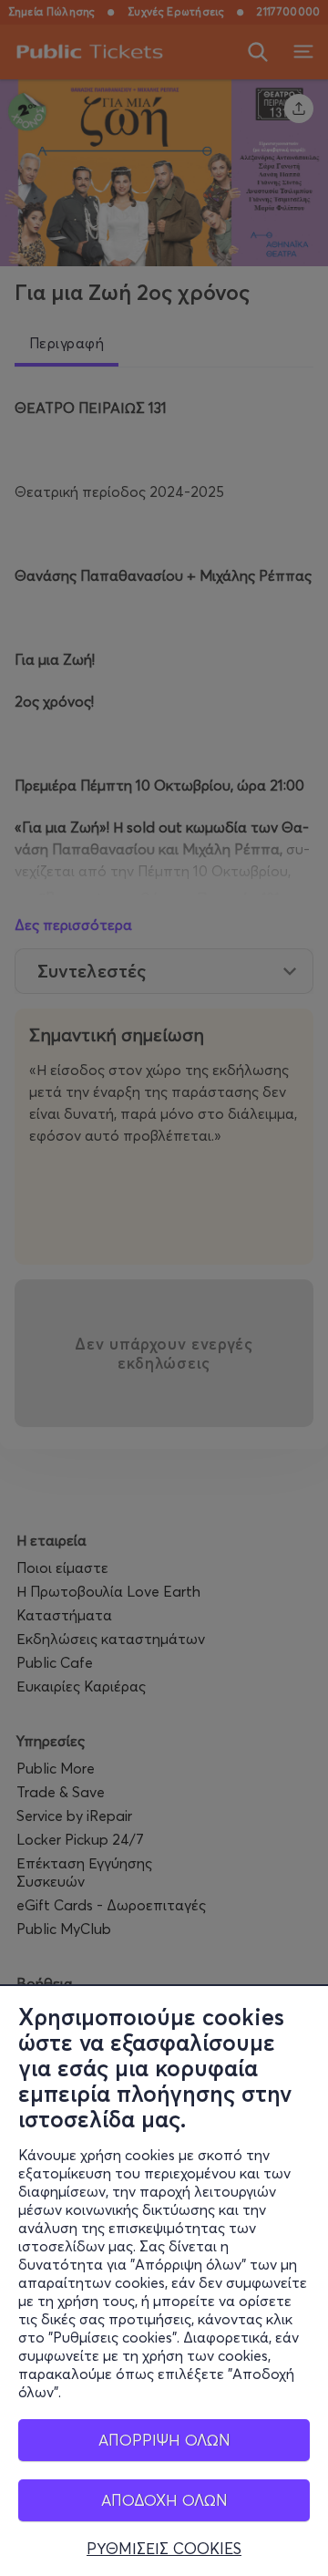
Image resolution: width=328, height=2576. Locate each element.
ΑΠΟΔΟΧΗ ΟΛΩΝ (164, 2500)
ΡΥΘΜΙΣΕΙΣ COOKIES (164, 2549)
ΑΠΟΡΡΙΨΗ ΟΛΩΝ (164, 2440)
